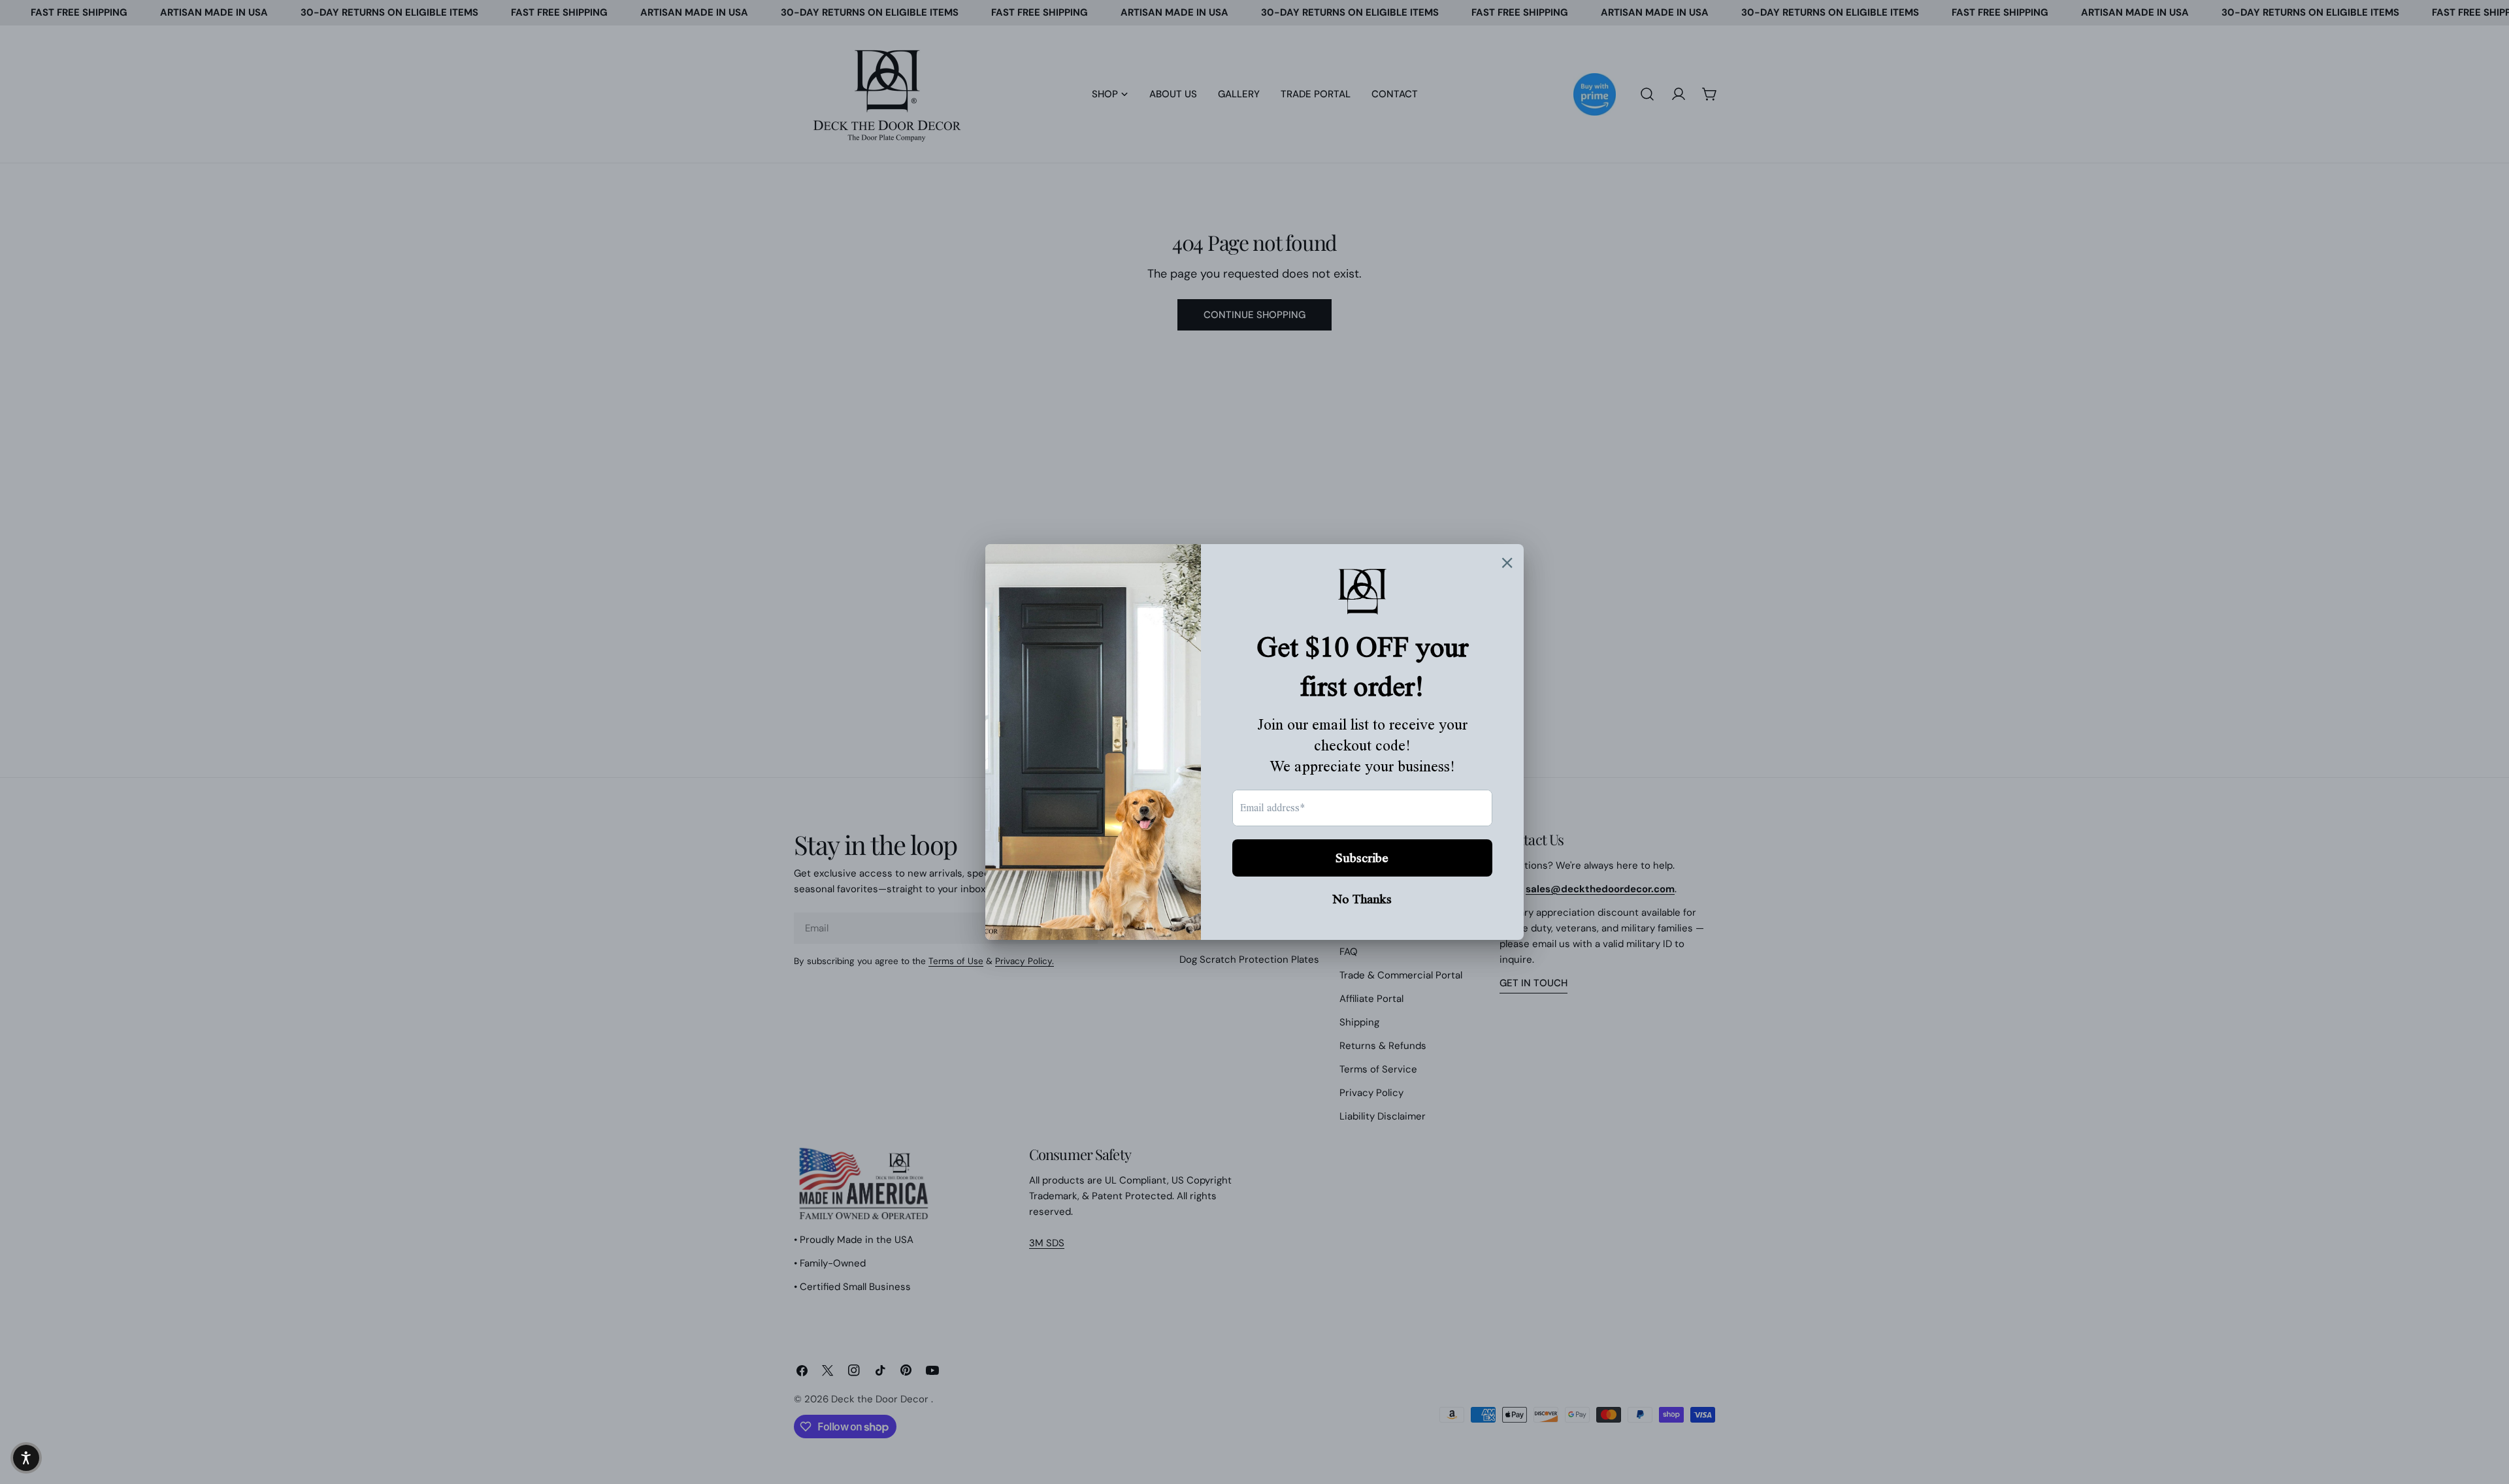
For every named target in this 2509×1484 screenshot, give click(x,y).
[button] (26, 1458)
